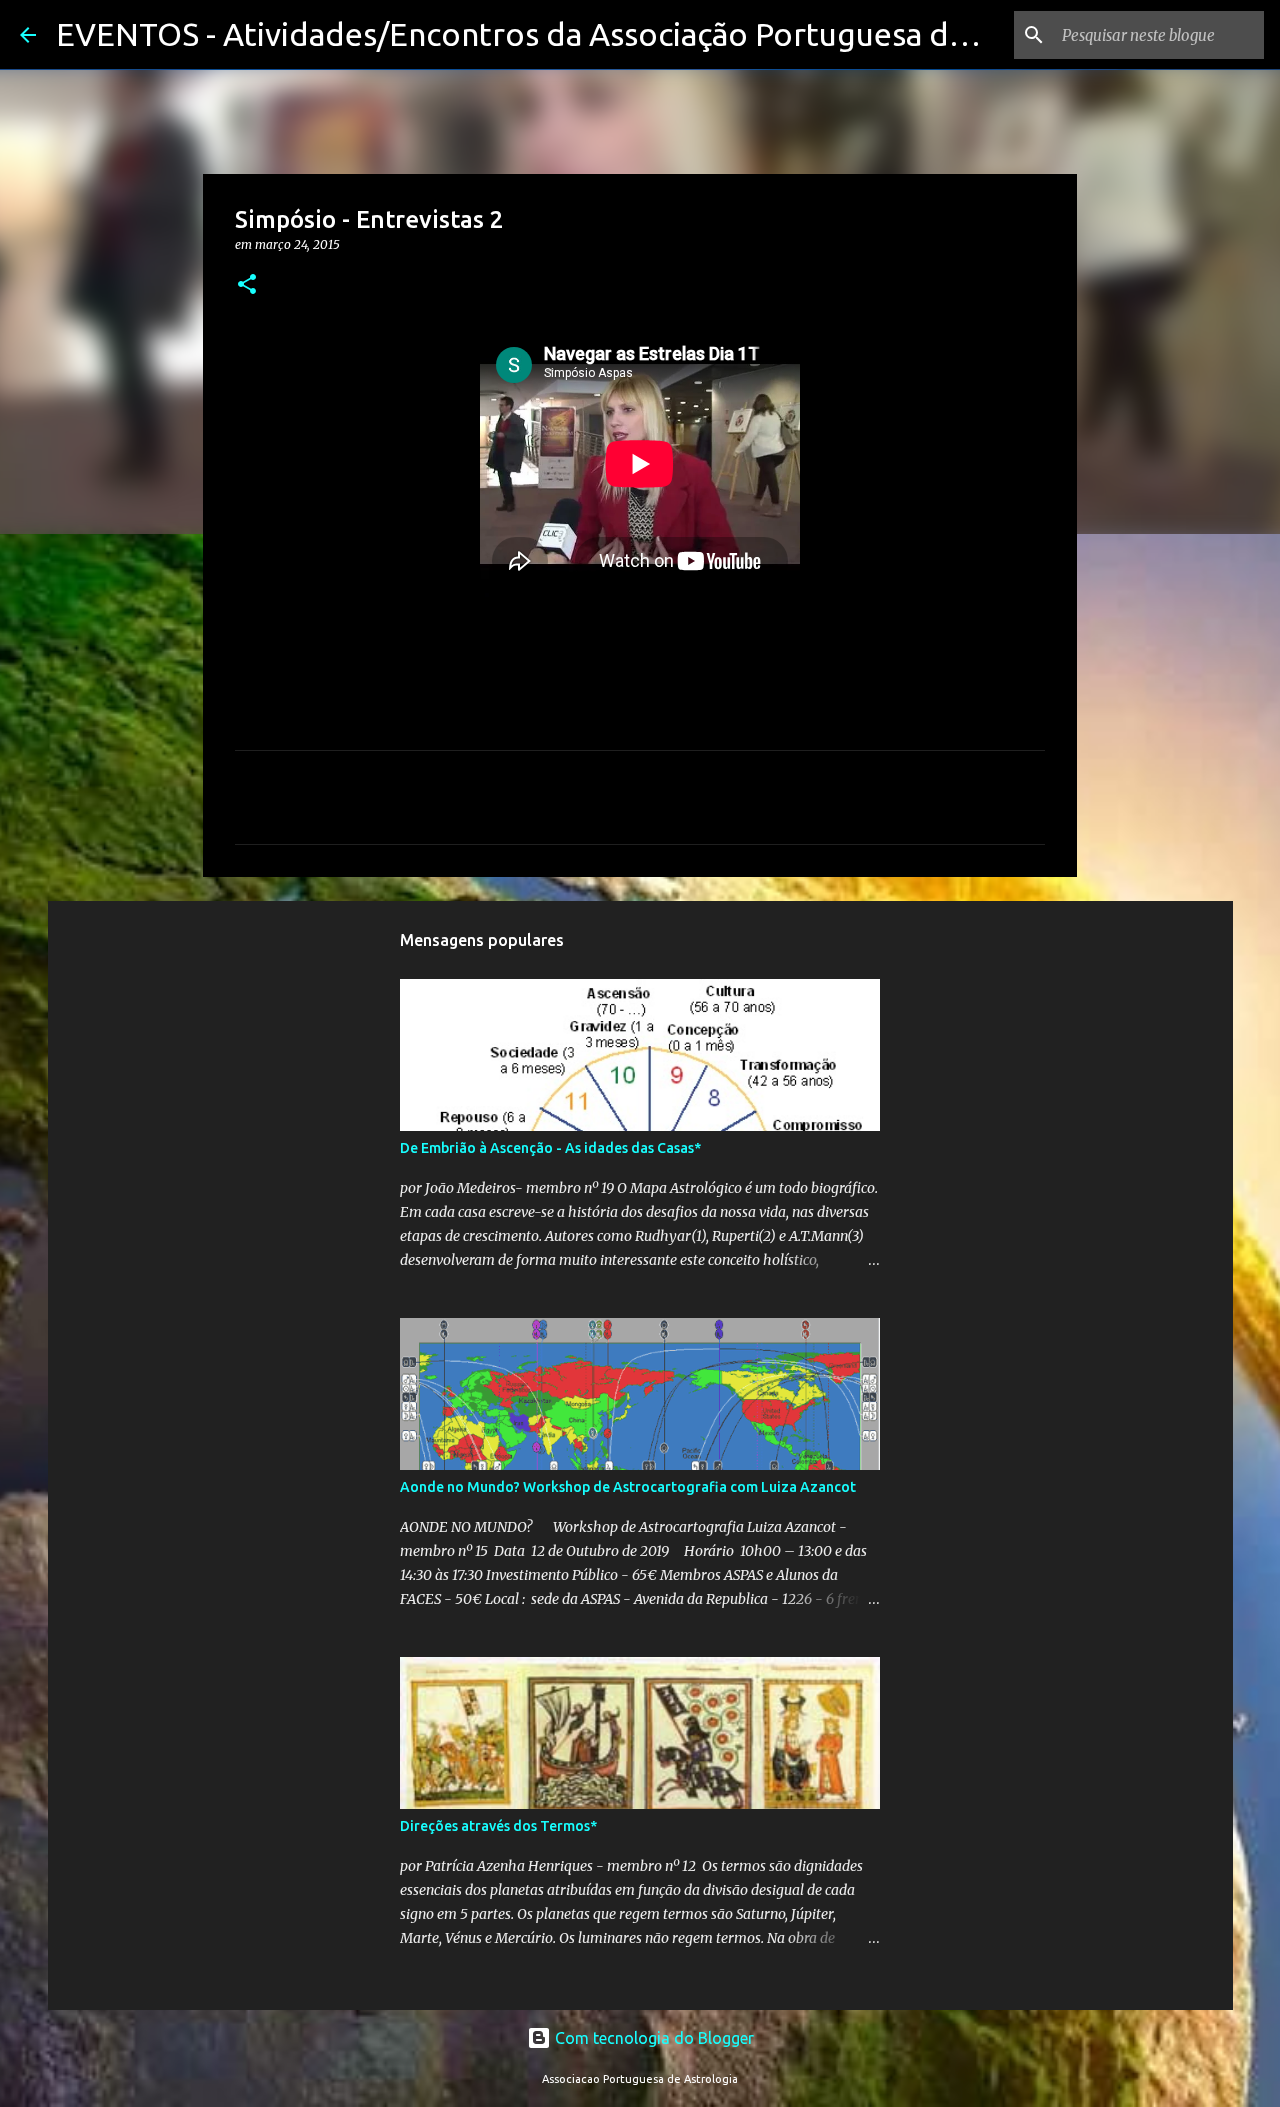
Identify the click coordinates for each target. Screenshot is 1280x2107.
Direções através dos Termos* (498, 1826)
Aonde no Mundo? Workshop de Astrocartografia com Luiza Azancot (628, 1487)
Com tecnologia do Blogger (652, 2038)
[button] (247, 285)
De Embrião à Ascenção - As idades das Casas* (550, 1148)
